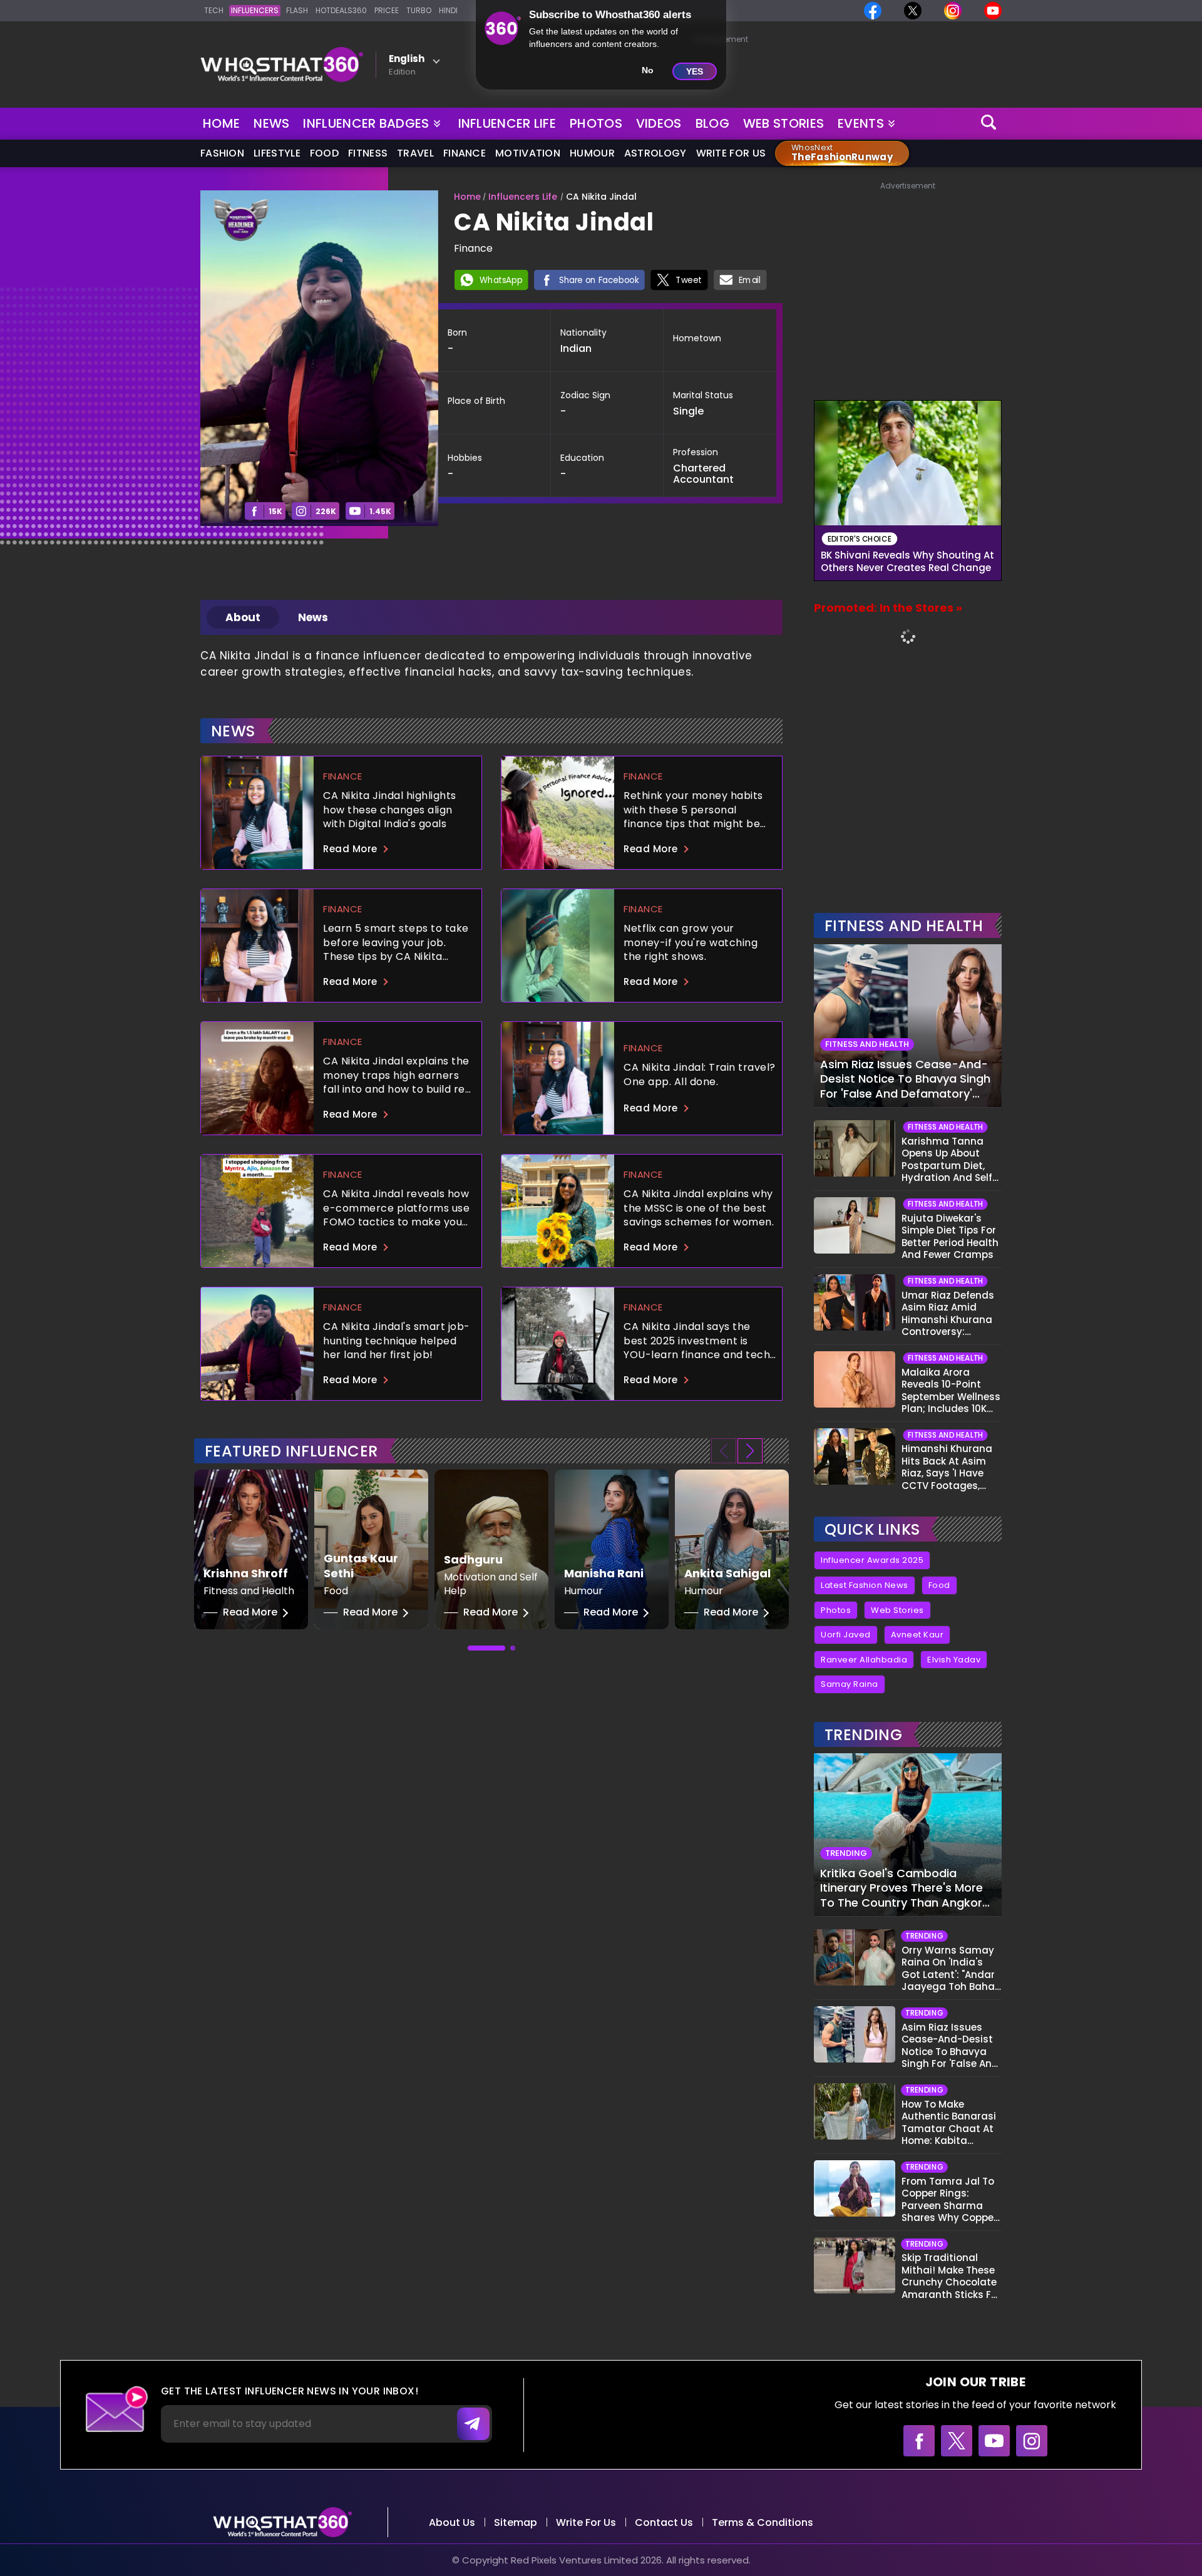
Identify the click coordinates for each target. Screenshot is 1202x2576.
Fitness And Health (904, 926)
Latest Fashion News (865, 1585)
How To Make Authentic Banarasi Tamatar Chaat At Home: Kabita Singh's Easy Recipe (949, 2123)
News (271, 123)
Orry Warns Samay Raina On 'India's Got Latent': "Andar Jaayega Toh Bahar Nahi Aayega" (950, 1969)
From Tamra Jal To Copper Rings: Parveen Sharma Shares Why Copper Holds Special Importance (949, 2200)
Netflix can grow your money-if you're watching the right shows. (691, 942)
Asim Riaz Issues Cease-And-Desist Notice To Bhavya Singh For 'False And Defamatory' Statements (905, 1079)
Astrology (655, 153)
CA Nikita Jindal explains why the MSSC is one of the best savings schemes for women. (699, 1208)
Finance (465, 153)
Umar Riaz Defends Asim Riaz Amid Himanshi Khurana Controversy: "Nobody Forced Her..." (948, 1314)
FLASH (297, 10)
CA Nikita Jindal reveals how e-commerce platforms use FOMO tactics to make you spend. (396, 1208)
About (243, 617)
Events (861, 123)
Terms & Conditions (763, 2522)
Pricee (387, 10)
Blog (712, 123)
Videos (659, 123)
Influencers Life (523, 197)
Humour (592, 153)
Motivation (528, 153)
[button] (750, 1451)
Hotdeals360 (341, 10)
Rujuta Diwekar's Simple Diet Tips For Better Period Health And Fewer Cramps (950, 1237)
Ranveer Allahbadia (864, 1660)
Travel (415, 153)
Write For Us (731, 153)
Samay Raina (850, 1684)
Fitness (368, 153)
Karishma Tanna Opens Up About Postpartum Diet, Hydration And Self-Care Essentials (949, 1160)
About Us (452, 2522)
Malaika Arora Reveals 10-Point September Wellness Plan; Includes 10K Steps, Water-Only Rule (951, 1391)
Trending (863, 1735)
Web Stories (783, 123)
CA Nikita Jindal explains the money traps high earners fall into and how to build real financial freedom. (399, 1075)
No (648, 70)
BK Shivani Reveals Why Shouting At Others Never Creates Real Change (907, 562)
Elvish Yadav (954, 1660)
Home (221, 123)
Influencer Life (507, 123)
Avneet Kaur (917, 1635)
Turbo (419, 10)
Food (324, 153)
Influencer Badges (367, 121)
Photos (596, 123)
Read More (350, 849)
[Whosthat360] (282, 64)
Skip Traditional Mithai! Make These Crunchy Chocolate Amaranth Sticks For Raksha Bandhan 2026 (951, 2276)
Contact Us (664, 2522)
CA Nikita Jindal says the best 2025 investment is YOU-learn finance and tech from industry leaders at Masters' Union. (697, 1340)
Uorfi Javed (846, 1635)
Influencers (255, 10)
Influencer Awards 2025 (872, 1560)
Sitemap (516, 2522)
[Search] (989, 124)
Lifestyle (277, 153)
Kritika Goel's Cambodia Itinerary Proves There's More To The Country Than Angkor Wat (902, 1888)
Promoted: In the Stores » (888, 608)
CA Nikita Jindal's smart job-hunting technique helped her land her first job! (397, 1340)
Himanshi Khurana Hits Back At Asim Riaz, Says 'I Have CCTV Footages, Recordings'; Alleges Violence (950, 1467)
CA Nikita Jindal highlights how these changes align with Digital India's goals (390, 809)
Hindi (448, 10)
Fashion (222, 153)
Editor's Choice (860, 539)
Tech (214, 10)
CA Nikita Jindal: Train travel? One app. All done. (700, 1074)
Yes (695, 71)
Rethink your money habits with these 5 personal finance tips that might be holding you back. (693, 809)
